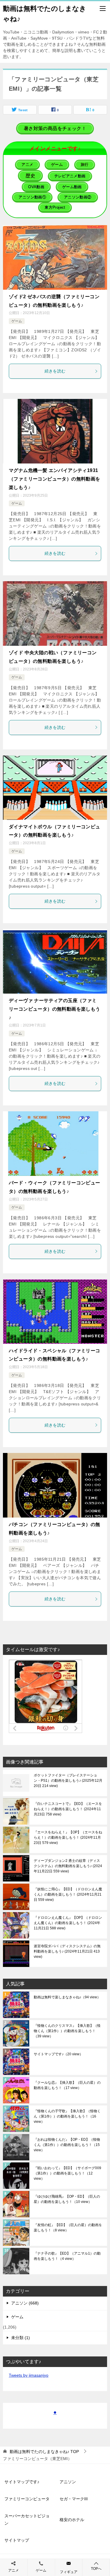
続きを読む (55, 371)
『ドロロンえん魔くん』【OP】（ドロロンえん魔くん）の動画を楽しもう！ (68, 1923)
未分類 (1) (21, 2338)
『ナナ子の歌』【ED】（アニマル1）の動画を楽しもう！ (67, 2256)
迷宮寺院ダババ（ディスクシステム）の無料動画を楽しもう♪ (67, 1951)
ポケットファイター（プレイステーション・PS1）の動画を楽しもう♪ (68, 1781)
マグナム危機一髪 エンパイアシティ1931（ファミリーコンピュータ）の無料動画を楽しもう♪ (55, 479)
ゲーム (17, 321)
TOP (44, 2452)
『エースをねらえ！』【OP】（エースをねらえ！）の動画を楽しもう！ (68, 1837)
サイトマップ (17, 2540)
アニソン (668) (25, 2303)
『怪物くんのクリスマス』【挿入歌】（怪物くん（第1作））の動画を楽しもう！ (67, 2031)
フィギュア (69, 2572)
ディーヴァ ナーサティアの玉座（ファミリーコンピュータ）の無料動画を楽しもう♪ (55, 1009)
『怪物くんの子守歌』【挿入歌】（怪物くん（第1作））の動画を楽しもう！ (67, 2116)
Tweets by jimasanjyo (29, 2375)
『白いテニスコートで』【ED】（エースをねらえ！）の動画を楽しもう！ (68, 1809)
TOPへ (96, 2569)
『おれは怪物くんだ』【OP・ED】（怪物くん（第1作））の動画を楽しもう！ (67, 2145)
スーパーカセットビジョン (27, 2519)
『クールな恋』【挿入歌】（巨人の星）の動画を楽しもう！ (67, 2085)
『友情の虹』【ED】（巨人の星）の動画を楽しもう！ (68, 2228)
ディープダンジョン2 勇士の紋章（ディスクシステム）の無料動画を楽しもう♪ (68, 1866)
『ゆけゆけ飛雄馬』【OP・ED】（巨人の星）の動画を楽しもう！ (67, 2199)
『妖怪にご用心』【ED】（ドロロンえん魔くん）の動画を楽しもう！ (68, 1894)
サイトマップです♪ (58, 2054)
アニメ (13, 2570)
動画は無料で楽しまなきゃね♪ (67, 1997)
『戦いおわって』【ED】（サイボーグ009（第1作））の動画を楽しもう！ (67, 2173)
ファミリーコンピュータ (27, 2499)
